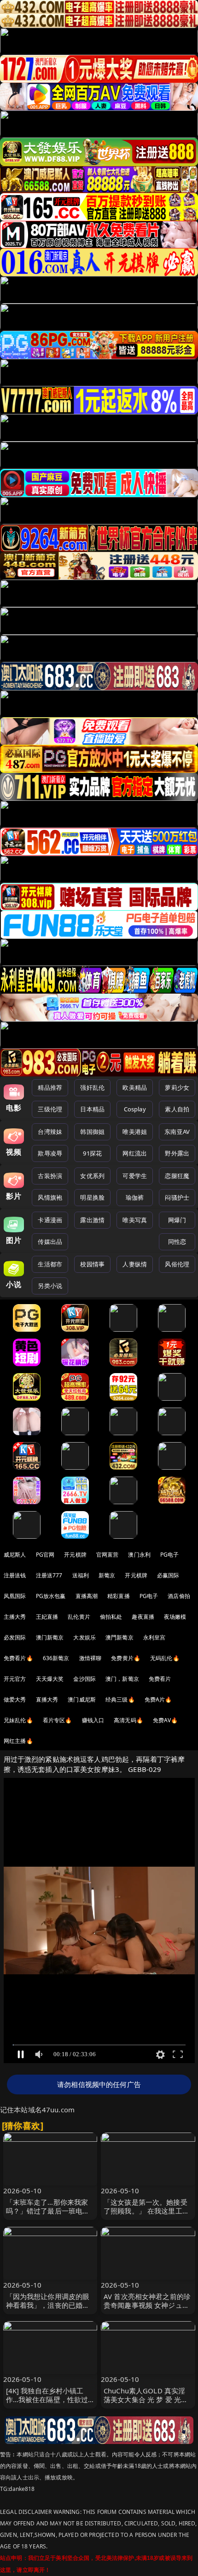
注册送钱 (15, 1575)
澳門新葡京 (119, 1637)
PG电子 (170, 1555)
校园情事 (92, 1264)
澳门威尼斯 (82, 1699)
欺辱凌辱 (50, 1153)
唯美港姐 (135, 1132)
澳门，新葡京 (122, 1679)
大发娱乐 (84, 1637)
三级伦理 (50, 1109)
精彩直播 (119, 1596)
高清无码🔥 (128, 1720)
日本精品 (92, 1109)
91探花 (92, 1153)
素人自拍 (177, 1109)
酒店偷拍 (179, 1596)
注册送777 (49, 1575)
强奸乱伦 (92, 1087)
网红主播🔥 (18, 1741)
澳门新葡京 (50, 1637)
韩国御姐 (92, 1132)
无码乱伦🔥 (165, 1658)
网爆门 (177, 1220)
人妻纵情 (135, 1264)
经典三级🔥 (120, 1699)
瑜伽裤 (135, 1197)
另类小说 (50, 1286)
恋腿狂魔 (177, 1176)
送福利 (81, 1575)
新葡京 (107, 1575)
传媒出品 (50, 1242)
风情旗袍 (50, 1197)
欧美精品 (135, 1087)
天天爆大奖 (50, 1679)
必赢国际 (168, 1575)
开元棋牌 (75, 1555)
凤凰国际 (15, 1596)
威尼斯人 (15, 1555)
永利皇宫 (154, 1637)
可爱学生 (135, 1176)
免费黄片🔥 (126, 1658)
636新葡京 (56, 1658)
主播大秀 (15, 1617)
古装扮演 (50, 1176)
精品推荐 (50, 1087)
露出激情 (92, 1220)
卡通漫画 (50, 1220)
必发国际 (15, 1637)
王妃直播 (47, 1617)
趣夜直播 (143, 1617)
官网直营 (108, 1555)
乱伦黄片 (79, 1617)
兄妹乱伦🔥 (18, 1720)
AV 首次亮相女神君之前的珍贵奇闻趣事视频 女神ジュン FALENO (147, 2305)
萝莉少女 (177, 1087)
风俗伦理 (177, 1264)
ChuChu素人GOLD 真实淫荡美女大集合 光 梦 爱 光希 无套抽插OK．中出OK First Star (146, 2404)
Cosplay (135, 1109)
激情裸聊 (90, 1658)
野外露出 (177, 1153)
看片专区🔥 (58, 1720)
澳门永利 (139, 1555)
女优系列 (92, 1176)
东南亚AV (177, 1132)
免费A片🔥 (158, 1699)
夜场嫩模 (175, 1617)
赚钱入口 (93, 1720)
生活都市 (50, 1264)
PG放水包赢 (51, 1596)
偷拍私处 (111, 1617)
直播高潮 (87, 1596)
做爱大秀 (15, 1699)
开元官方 (15, 1679)
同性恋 (177, 1242)
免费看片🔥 (18, 1658)
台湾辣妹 (50, 1132)
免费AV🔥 (166, 1720)
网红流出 (135, 1153)
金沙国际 (84, 1679)
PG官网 (45, 1555)
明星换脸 (92, 1197)
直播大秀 (47, 1699)
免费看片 (160, 1679)
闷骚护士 (177, 1197)
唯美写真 (135, 1220)
